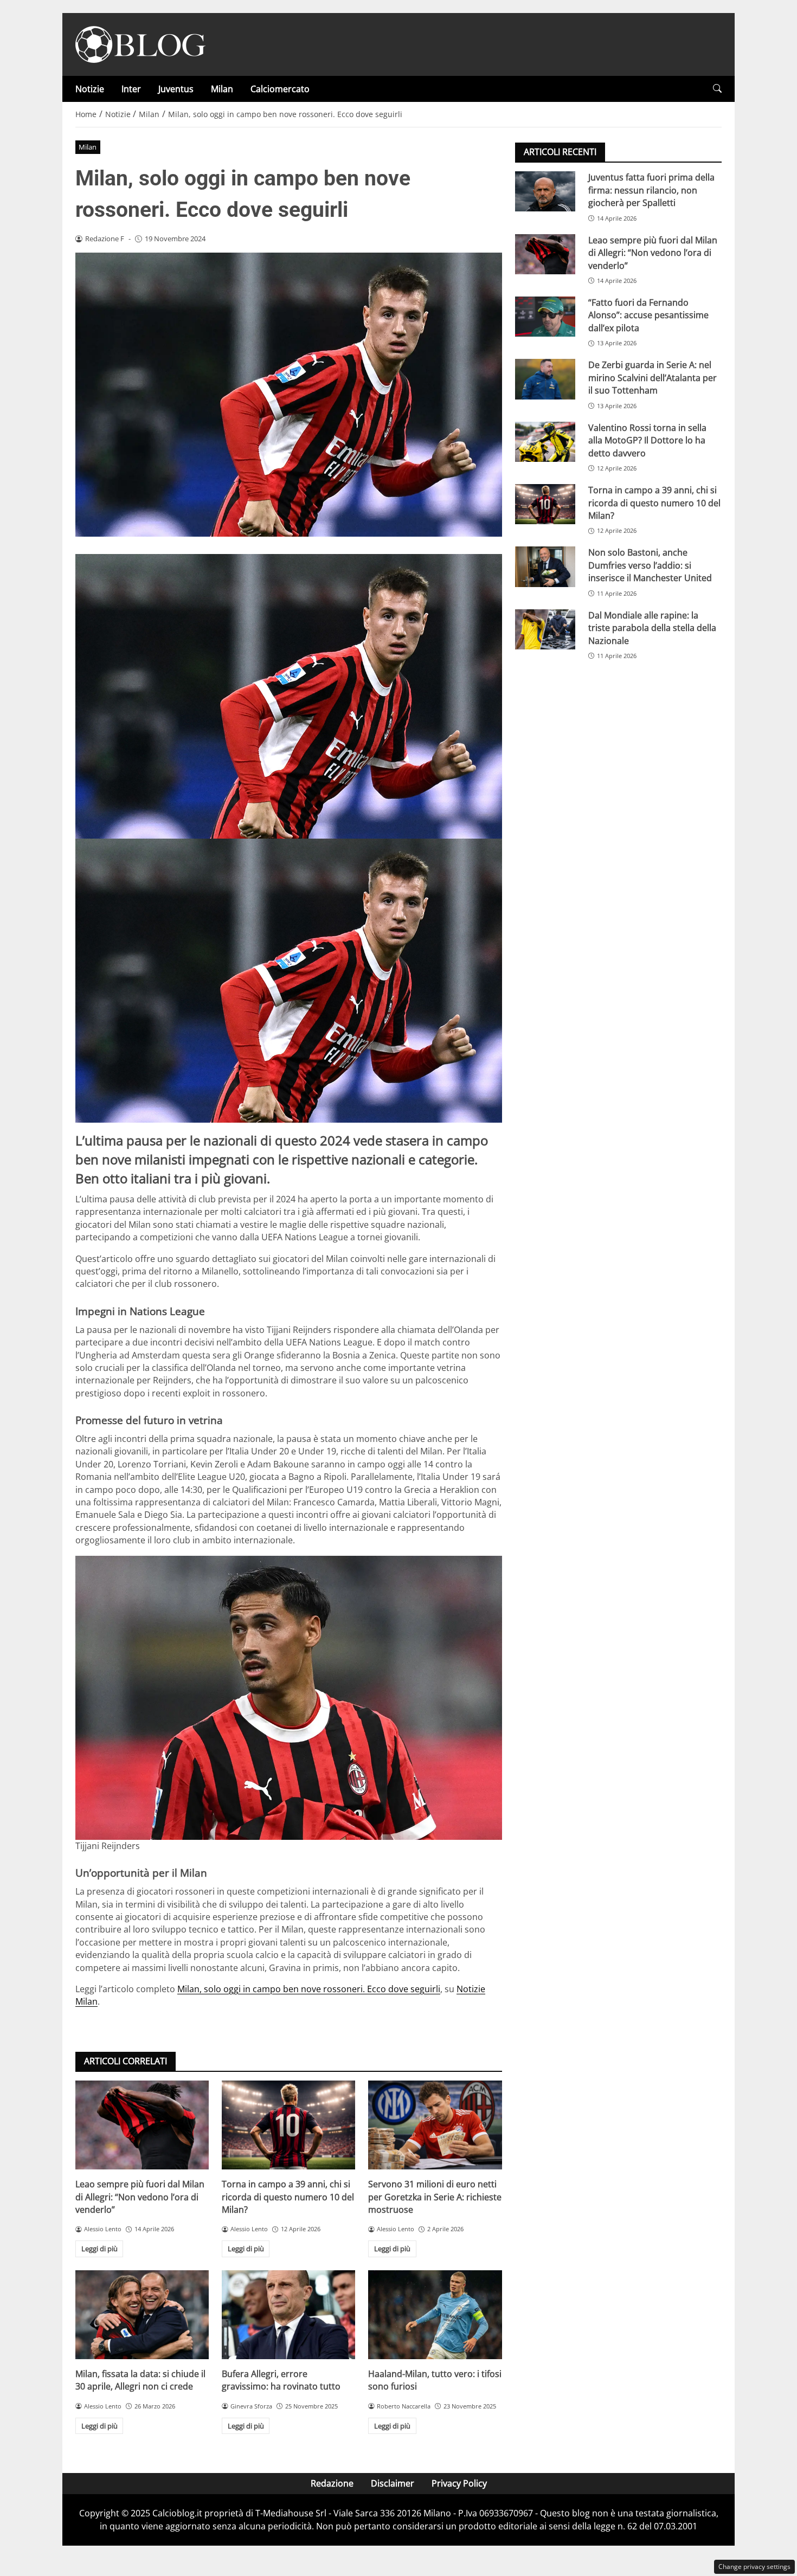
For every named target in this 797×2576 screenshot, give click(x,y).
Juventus (176, 89)
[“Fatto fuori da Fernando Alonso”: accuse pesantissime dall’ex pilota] (545, 317)
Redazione (332, 2483)
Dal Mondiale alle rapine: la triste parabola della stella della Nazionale (652, 627)
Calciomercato (280, 89)
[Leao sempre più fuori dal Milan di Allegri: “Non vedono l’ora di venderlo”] (142, 2125)
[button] (717, 89)
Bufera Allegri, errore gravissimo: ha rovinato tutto (281, 2380)
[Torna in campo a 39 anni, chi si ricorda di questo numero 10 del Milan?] (288, 2125)
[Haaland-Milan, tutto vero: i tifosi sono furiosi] (435, 2315)
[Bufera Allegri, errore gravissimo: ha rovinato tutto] (288, 2315)
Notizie (90, 89)
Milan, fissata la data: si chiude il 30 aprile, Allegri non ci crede (140, 2380)
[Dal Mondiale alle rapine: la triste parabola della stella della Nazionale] (545, 629)
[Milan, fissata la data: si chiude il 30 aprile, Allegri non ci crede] (142, 2315)
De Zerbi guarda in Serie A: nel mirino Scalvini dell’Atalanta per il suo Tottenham (653, 378)
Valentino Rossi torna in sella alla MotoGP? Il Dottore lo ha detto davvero (647, 440)
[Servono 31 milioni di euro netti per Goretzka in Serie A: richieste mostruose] (435, 2125)
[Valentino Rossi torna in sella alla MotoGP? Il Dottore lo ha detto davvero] (545, 441)
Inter (131, 89)
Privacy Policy (459, 2483)
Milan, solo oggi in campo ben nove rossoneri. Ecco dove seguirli (309, 1989)
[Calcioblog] (140, 43)
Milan (222, 89)
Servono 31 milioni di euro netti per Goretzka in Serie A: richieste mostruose (435, 2197)
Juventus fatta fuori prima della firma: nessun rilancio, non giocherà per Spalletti (651, 190)
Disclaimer (393, 2483)
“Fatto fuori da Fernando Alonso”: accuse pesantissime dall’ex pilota (648, 315)
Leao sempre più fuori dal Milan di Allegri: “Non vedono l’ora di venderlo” (140, 2197)
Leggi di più (99, 2249)
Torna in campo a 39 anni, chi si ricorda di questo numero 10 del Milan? (288, 2197)
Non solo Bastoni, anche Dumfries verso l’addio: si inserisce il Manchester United (650, 565)
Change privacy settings (754, 2567)
